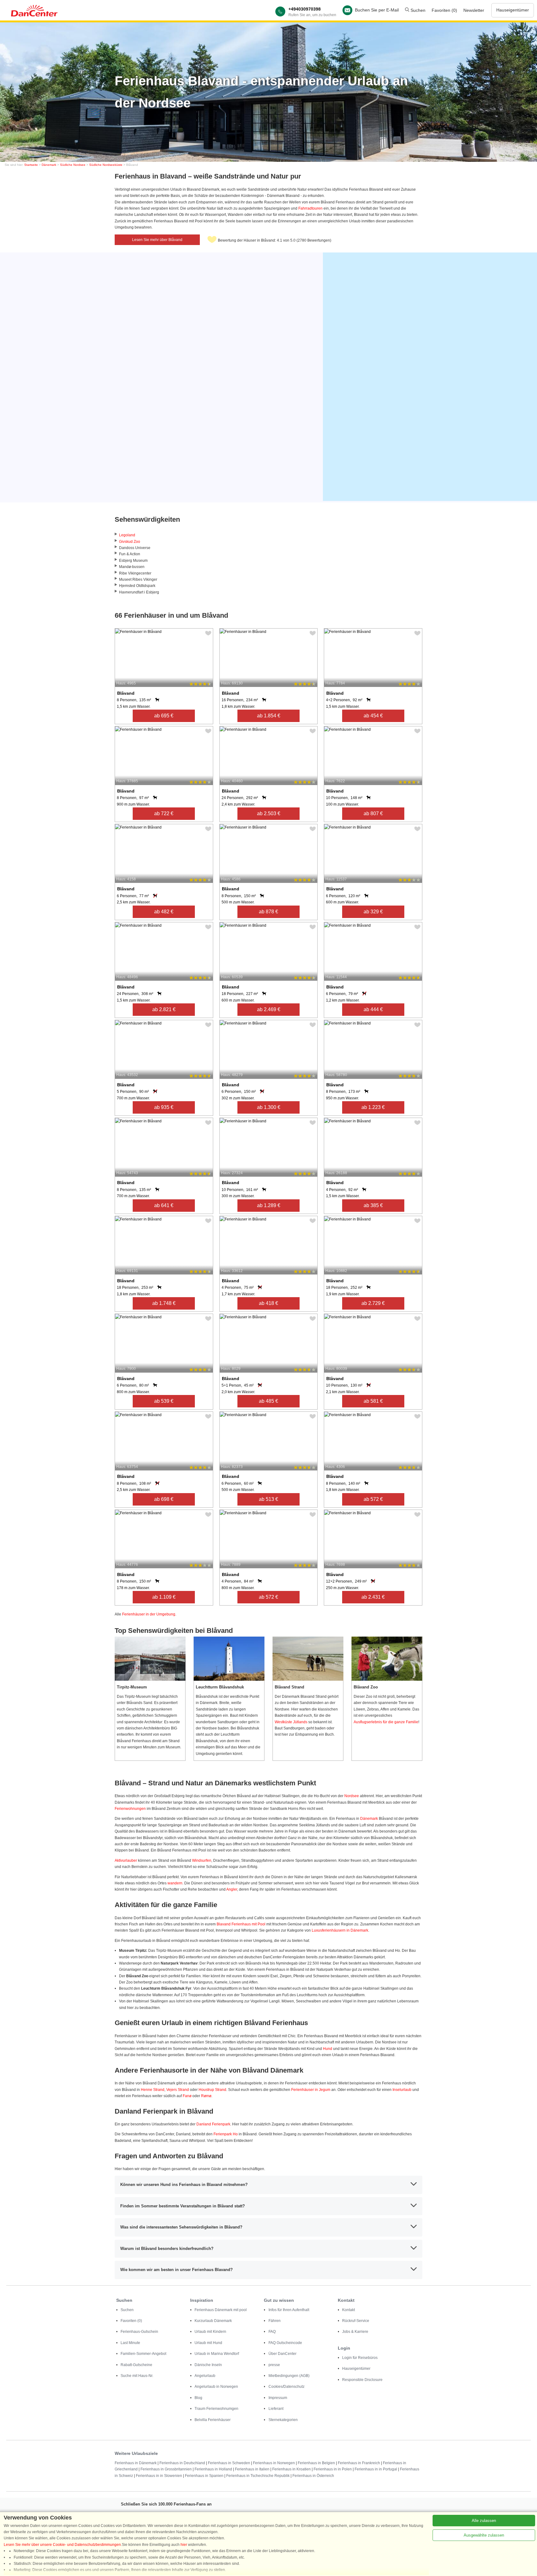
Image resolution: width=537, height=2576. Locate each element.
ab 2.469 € (269, 1009)
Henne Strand (153, 2090)
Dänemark (49, 165)
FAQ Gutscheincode (285, 2343)
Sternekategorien (283, 2420)
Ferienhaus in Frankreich (359, 2463)
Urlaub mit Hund (208, 2343)
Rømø (206, 2096)
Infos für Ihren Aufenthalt (289, 2310)
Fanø (187, 2096)
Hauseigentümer (513, 10)
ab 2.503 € (269, 813)
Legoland (127, 535)
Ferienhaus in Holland (213, 2469)
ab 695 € (164, 716)
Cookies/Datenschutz (287, 2387)
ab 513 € (268, 1499)
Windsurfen (202, 1860)
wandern (175, 1883)
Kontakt (349, 2310)
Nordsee (352, 1796)
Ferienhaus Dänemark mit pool (221, 2310)
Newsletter (474, 10)
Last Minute (130, 2343)
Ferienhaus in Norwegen (274, 2463)
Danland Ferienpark (213, 2124)
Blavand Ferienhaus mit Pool (241, 1924)
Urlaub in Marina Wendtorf (217, 2354)
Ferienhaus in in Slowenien (159, 2476)
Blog (198, 2398)
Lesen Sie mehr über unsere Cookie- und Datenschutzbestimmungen (62, 2545)
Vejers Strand (178, 2090)
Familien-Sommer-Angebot (143, 2354)
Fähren (275, 2321)
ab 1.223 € (373, 1107)
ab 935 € (164, 1107)
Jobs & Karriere (355, 2332)
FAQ (272, 2332)
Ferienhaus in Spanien (204, 2476)
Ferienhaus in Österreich (313, 2476)
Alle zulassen (484, 2521)
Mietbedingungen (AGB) (289, 2376)
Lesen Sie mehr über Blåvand (157, 240)
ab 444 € (373, 1009)
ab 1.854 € (269, 716)
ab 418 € (268, 1303)
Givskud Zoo (130, 542)
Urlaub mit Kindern (210, 2332)
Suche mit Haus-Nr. (137, 2376)
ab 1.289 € (269, 1205)
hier (184, 2545)
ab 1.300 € (269, 1107)
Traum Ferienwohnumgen (216, 2409)
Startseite (31, 165)
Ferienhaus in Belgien (316, 2463)
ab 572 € (373, 1499)
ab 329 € (373, 912)
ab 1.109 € (164, 1597)
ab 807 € (373, 813)
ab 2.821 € (164, 1009)
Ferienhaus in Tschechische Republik (258, 2476)
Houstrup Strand (212, 2090)
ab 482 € (164, 912)
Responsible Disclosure (362, 2380)
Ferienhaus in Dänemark (136, 2463)
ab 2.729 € (373, 1303)
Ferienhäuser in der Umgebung (149, 1614)
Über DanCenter (282, 2354)
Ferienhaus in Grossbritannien (166, 2469)
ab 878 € (268, 912)
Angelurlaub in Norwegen (216, 2387)
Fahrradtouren (310, 208)
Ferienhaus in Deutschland (182, 2463)
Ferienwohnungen (130, 1809)
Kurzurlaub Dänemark (213, 2321)
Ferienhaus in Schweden (229, 2463)
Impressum (278, 2398)
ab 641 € (164, 1205)
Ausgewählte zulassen (484, 2535)
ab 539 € (164, 1401)
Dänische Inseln (208, 2365)
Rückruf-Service (356, 2321)
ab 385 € (373, 1205)
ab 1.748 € (164, 1303)
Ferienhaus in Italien (252, 2469)
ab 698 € (164, 1499)
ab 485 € (268, 1401)
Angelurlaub (205, 2376)
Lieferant (276, 2409)
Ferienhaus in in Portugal (376, 2469)
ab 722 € (164, 813)
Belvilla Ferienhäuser (213, 2420)
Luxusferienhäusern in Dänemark (340, 1930)
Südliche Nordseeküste (106, 165)
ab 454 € (373, 716)
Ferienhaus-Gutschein (139, 2332)
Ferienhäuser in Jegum (311, 2090)
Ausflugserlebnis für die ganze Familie (386, 1722)
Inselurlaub (402, 2090)
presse (274, 2365)
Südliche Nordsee (73, 165)
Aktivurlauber (126, 1860)
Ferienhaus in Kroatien (291, 2469)
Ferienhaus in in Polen (333, 2469)
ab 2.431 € (373, 1597)
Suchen (417, 10)
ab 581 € (373, 1401)
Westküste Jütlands (291, 1722)
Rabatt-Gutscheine (136, 2365)
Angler (232, 1889)
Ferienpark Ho (226, 2134)
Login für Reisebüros (360, 2358)
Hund (328, 2049)
